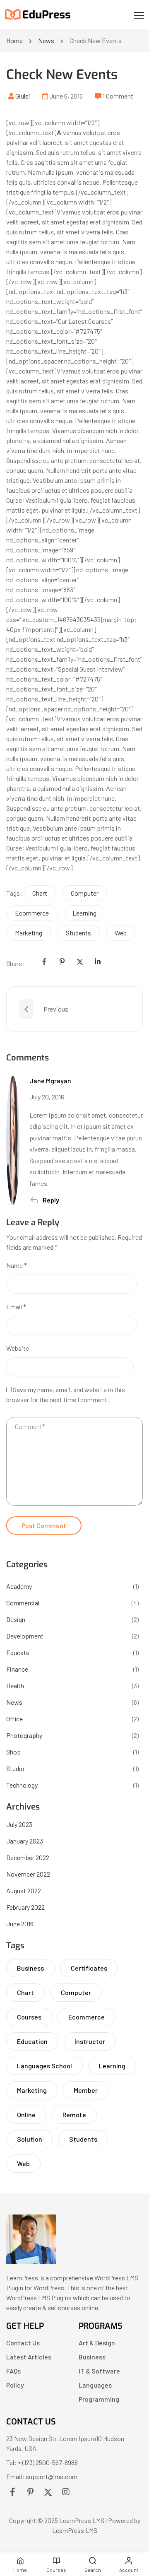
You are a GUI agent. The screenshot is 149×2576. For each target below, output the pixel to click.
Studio (15, 1768)
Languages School (44, 2066)
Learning (84, 913)
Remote (74, 2115)
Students (78, 933)
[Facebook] (44, 961)
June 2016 (20, 1924)
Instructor (90, 2041)
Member (86, 2090)
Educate (18, 1652)
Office (14, 1719)
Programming (99, 2399)
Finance (17, 1669)
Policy (15, 2385)
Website (18, 1348)
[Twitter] (80, 961)
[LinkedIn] (98, 961)
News (46, 40)
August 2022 (24, 1890)
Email (16, 1307)
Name (17, 1265)
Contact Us (23, 2343)
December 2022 (28, 1857)
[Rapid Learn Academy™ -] (38, 15)
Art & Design (97, 2343)
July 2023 (19, 1824)
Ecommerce (32, 913)
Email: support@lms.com (42, 2476)
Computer (85, 893)
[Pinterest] (62, 961)
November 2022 (28, 1874)
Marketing (29, 933)
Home (14, 40)
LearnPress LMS (75, 2530)
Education (32, 2041)
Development (25, 1636)
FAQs (13, 2371)
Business (30, 1968)
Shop (13, 1752)
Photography (24, 1735)
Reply (51, 1200)
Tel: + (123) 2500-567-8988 (42, 2462)
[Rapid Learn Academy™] (31, 2261)
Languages (95, 2385)
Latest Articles (29, 2357)
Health (15, 1686)
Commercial (23, 1603)
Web (121, 933)
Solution (30, 2139)
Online (26, 2115)
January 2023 (25, 1841)
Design (16, 1619)
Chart (40, 893)
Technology (22, 1785)
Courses (29, 2017)
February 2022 (25, 1907)
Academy (19, 1586)
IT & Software (99, 2371)
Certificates (89, 1968)
